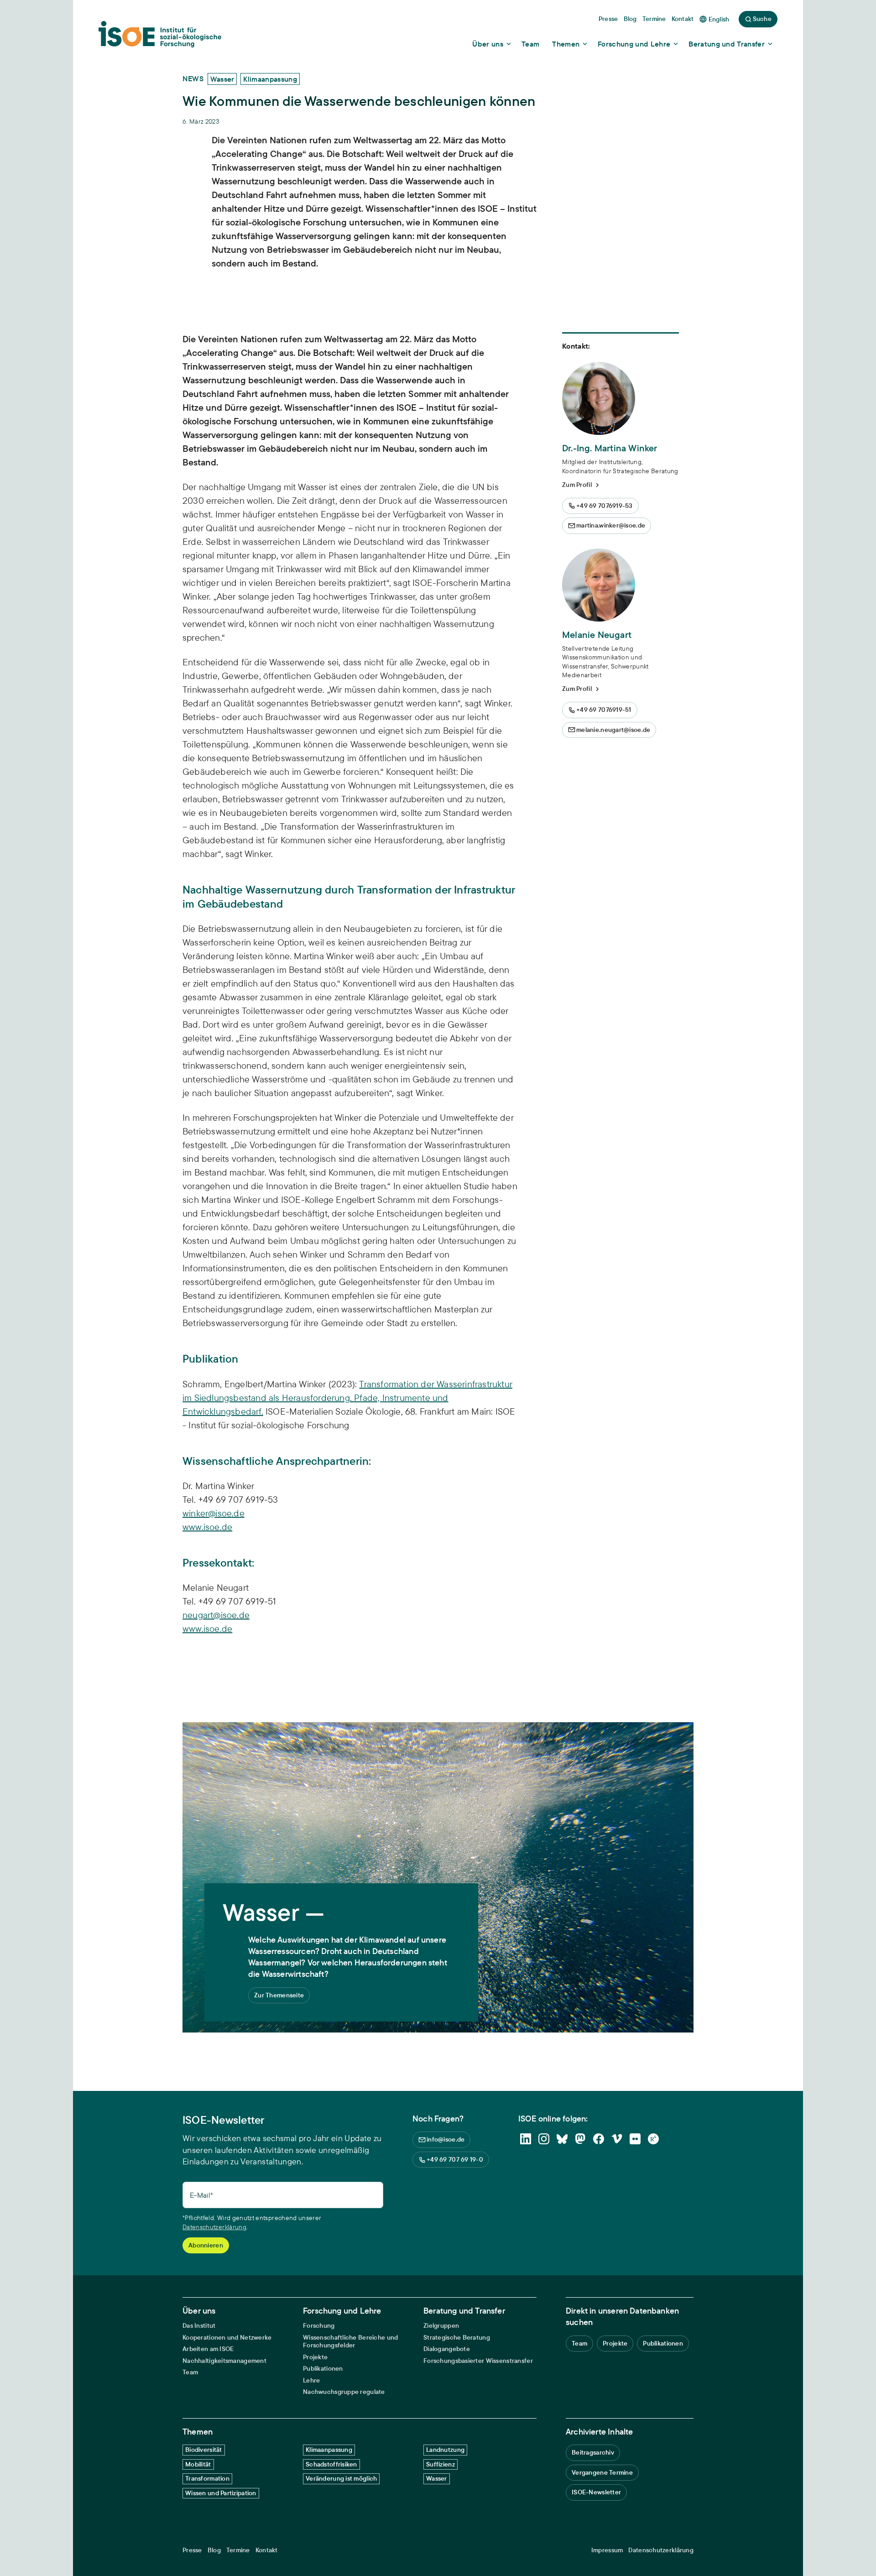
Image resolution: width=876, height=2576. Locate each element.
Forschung (319, 2326)
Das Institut (199, 2326)
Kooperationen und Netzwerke (227, 2338)
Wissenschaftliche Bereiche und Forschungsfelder (350, 2342)
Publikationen (323, 2369)
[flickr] (635, 2139)
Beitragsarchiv (593, 2452)
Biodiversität (204, 2450)
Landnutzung (445, 2450)
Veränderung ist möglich (341, 2478)
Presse (192, 2550)
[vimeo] (617, 2139)
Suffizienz (441, 2464)
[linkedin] (526, 2139)
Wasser (437, 2478)
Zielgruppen (441, 2326)
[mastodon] (580, 2139)
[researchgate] (653, 2139)
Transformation (207, 2478)
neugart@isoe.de (216, 1615)
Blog (214, 2550)
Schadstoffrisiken (331, 2464)
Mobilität (198, 2464)
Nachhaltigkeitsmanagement (224, 2361)
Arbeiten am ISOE (208, 2349)
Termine (238, 2550)
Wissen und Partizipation (221, 2493)
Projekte (315, 2357)
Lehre (311, 2380)
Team (190, 2372)
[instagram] (544, 2139)
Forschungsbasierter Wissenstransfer (478, 2361)
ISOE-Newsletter (596, 2492)
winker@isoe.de (214, 1513)
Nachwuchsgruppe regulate (344, 2392)
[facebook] (599, 2139)
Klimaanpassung (329, 2450)
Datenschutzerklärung (214, 2227)
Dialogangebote (447, 2349)
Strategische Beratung (457, 2338)
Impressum (607, 2550)
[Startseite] (160, 37)
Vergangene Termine (602, 2472)
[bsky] (562, 2139)
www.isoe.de (207, 1527)
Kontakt (267, 2550)
